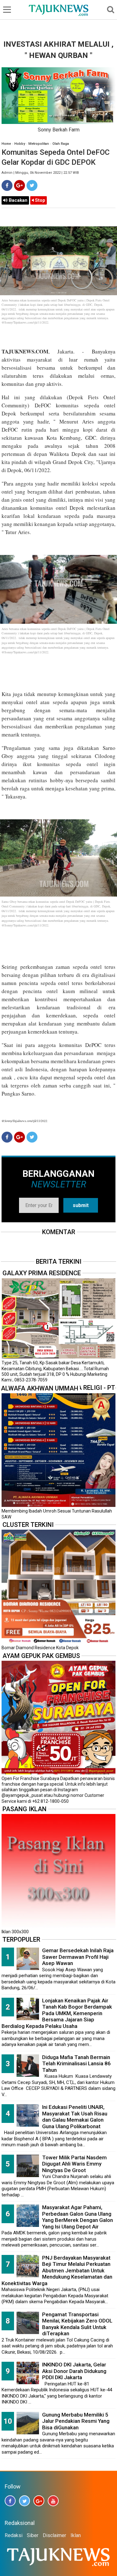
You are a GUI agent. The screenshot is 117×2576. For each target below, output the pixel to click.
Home (6, 144)
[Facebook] (7, 185)
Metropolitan (39, 144)
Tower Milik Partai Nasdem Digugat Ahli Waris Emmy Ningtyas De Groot (74, 2164)
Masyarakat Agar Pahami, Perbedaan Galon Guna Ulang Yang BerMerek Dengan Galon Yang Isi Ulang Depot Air (78, 2217)
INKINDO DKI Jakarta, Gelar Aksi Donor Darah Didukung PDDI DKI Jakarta (74, 2371)
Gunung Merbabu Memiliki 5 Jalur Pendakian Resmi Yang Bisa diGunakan (76, 2421)
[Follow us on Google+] (39, 2501)
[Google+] (19, 185)
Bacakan (17, 200)
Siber (33, 2535)
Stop (39, 200)
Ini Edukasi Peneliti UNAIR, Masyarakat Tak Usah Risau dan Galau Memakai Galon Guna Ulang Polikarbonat (75, 2117)
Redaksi (14, 2535)
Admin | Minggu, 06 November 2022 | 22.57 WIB (40, 173)
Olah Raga (61, 144)
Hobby (20, 144)
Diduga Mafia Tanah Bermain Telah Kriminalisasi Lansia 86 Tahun (76, 2064)
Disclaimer (54, 2535)
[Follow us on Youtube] (53, 2501)
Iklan (76, 2535)
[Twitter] (32, 185)
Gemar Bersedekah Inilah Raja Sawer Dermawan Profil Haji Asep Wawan (78, 1957)
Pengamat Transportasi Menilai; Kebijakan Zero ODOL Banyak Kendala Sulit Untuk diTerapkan (77, 2324)
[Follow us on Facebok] (10, 2501)
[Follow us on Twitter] (24, 2501)
